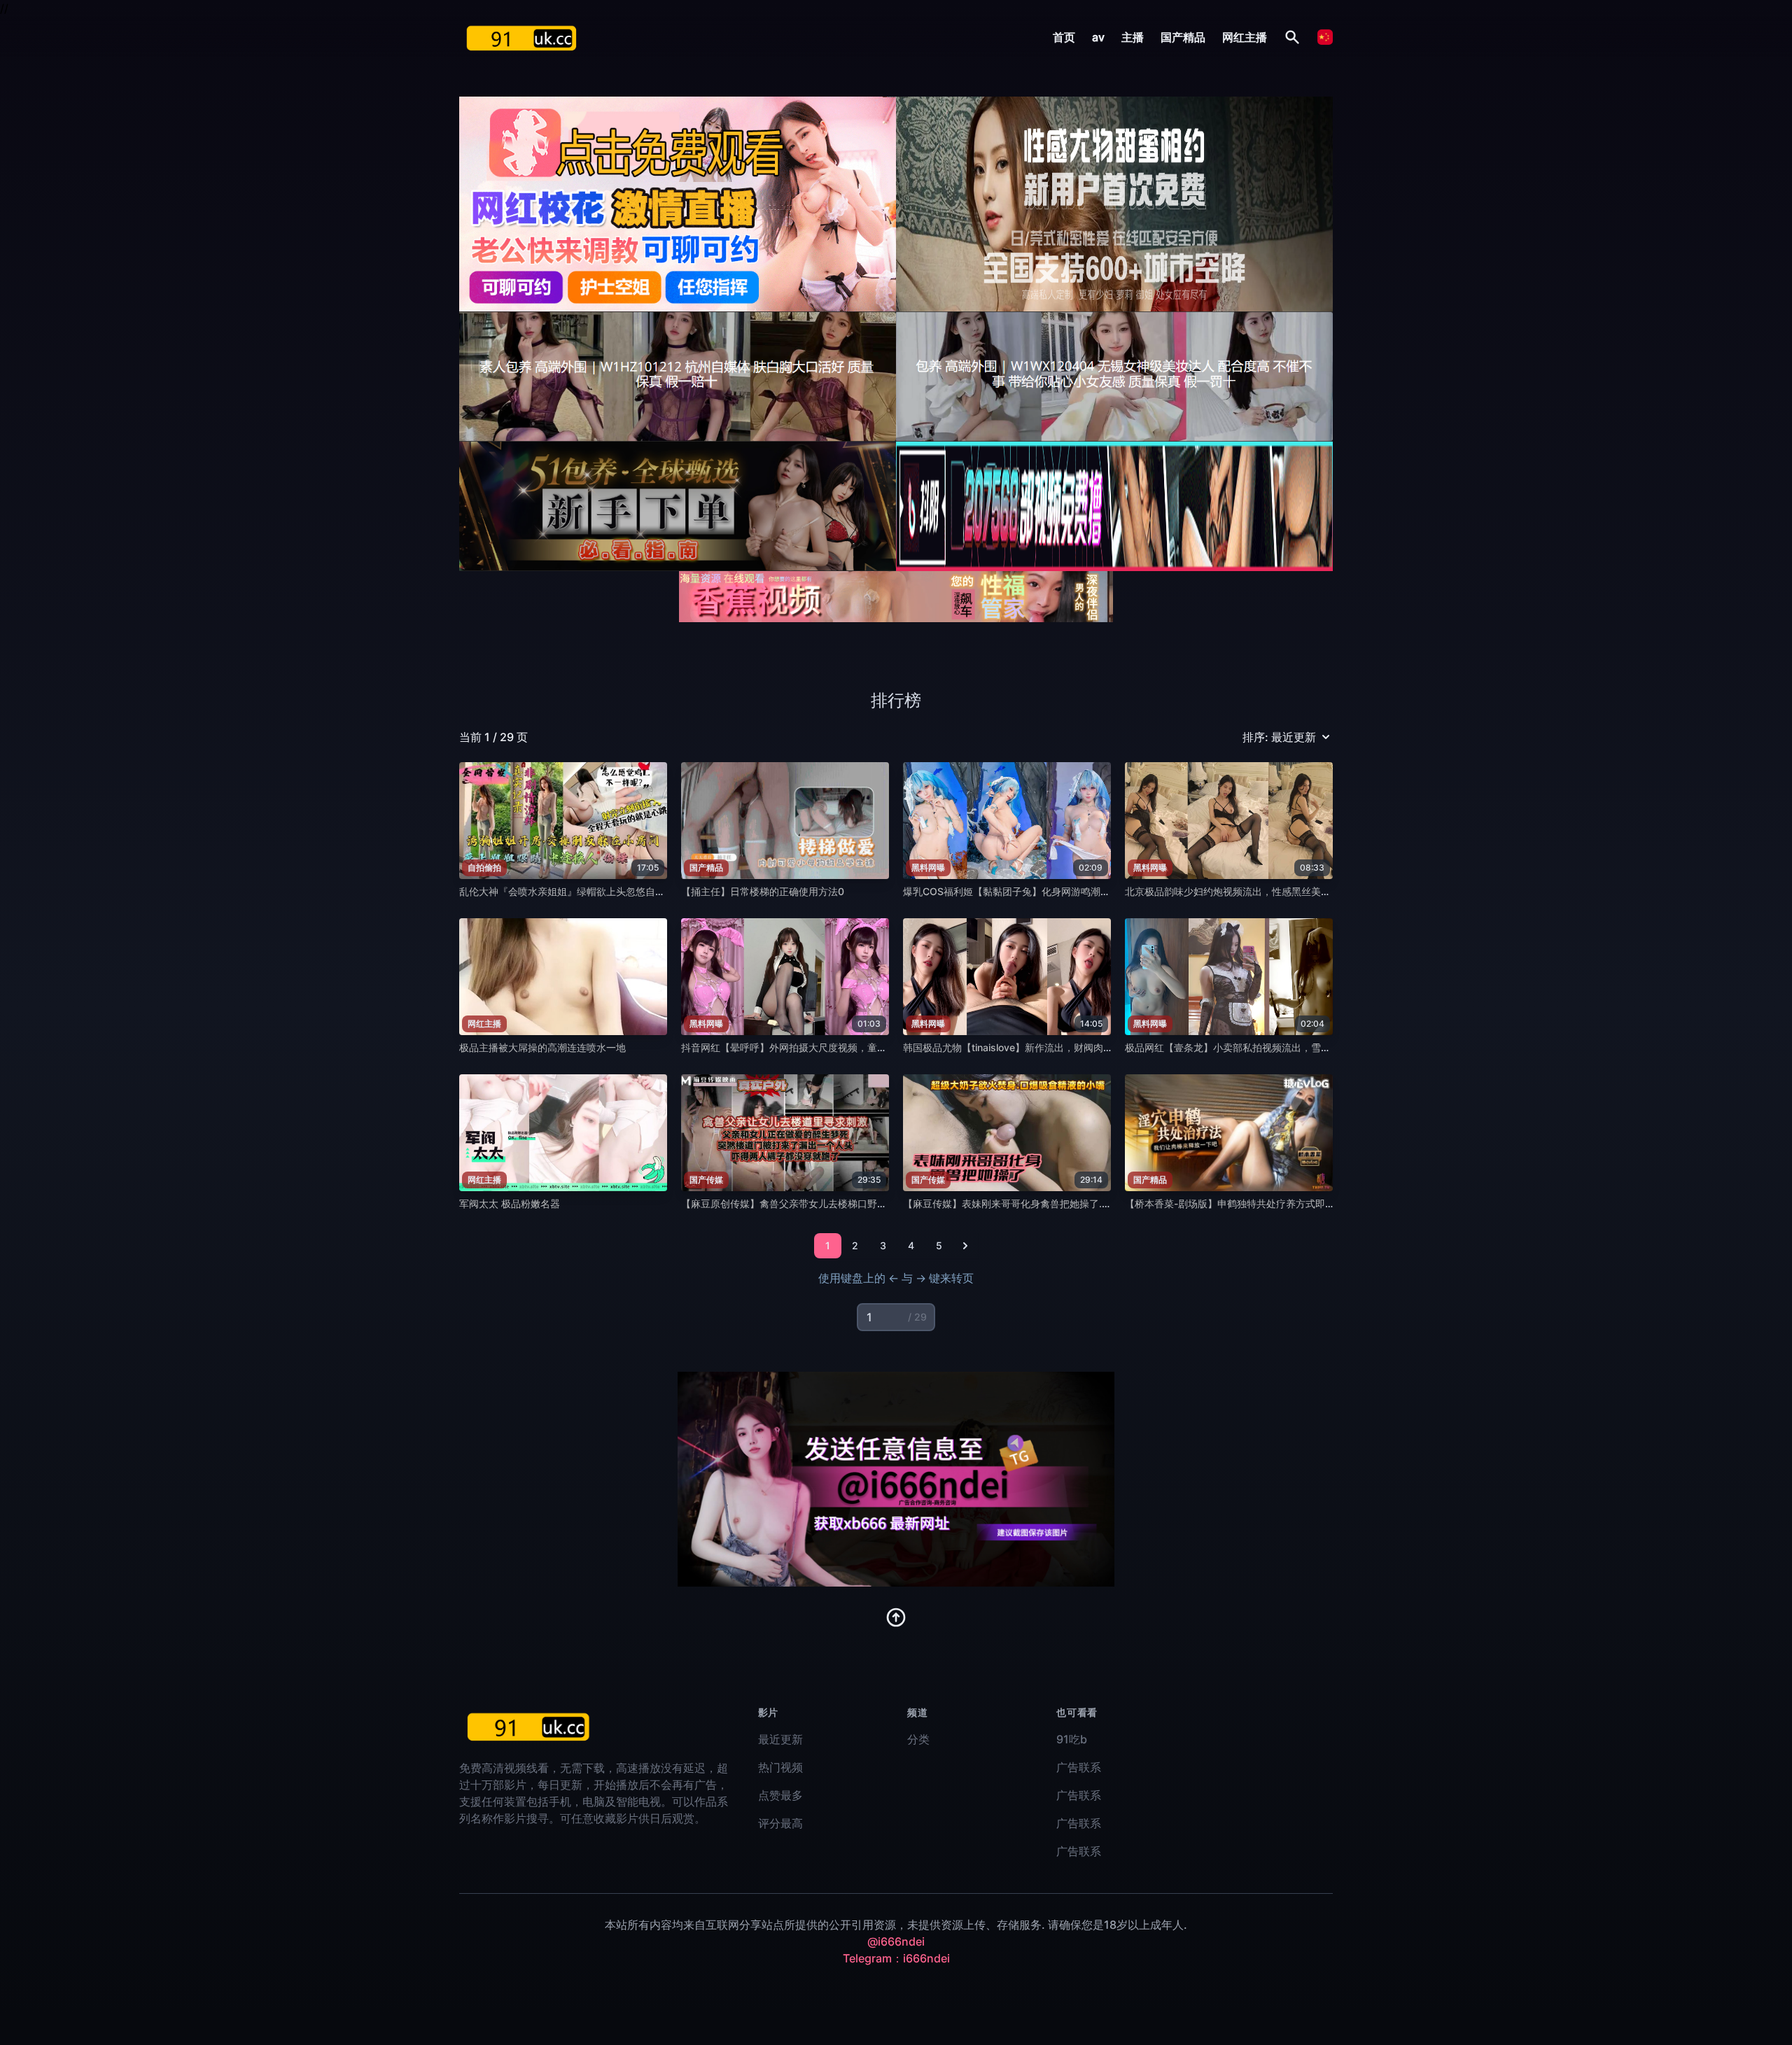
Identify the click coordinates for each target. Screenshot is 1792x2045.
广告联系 (1079, 1767)
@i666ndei (896, 1941)
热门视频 (780, 1767)
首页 (1064, 37)
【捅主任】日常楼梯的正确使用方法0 (763, 891)
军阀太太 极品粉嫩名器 (510, 1203)
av (1098, 37)
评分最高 (780, 1823)
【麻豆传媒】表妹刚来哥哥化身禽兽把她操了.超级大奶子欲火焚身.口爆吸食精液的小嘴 (1092, 1203)
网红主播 (1245, 37)
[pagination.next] (965, 1246)
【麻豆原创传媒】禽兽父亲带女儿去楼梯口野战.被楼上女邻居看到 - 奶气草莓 (849, 1203)
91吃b (1072, 1739)
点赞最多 (780, 1795)
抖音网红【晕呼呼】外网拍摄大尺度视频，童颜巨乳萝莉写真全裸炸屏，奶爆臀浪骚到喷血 (877, 1047)
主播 (1133, 37)
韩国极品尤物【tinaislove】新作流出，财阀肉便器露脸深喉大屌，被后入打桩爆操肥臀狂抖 (1101, 1047)
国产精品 (1183, 37)
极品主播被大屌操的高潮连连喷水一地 (542, 1047)
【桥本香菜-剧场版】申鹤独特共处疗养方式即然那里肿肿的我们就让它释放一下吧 (1303, 1203)
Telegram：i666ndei (896, 1958)
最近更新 (780, 1739)
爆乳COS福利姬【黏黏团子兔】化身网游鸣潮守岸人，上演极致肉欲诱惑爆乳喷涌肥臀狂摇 (1100, 891)
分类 (918, 1739)
